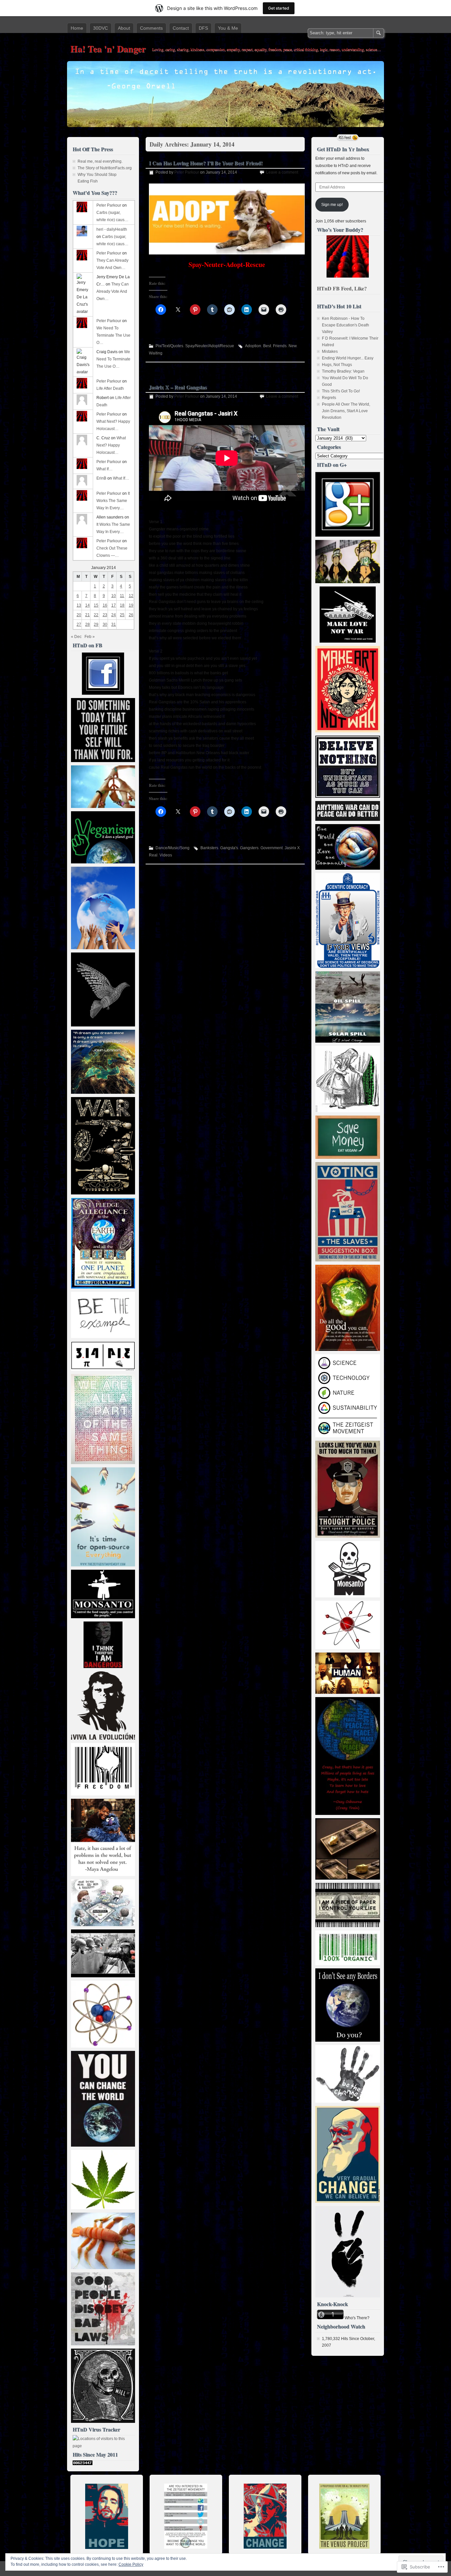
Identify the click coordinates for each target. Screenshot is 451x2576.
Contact (181, 28)
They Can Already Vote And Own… (113, 291)
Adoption (253, 346)
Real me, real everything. (100, 161)
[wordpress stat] (83, 2464)
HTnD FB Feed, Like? (342, 288)
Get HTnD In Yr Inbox (343, 149)
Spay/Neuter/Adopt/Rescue (210, 346)
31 (114, 624)
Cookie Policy (131, 2564)
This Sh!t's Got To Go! (341, 391)
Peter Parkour (187, 172)
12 (131, 596)
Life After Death (110, 388)
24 (114, 615)
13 (79, 605)
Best (267, 346)
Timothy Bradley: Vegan (343, 371)
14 (87, 605)
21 (87, 615)
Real (153, 855)
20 (79, 615)
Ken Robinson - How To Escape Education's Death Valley (346, 325)
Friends (280, 346)
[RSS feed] (348, 138)
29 (96, 624)
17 (114, 605)
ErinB (101, 478)
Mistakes (330, 351)
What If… (104, 469)
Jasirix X (292, 848)
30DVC (101, 28)
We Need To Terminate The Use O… (113, 335)
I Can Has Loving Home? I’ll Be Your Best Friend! (206, 163)
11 (122, 596)
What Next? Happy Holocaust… (111, 445)
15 (96, 605)
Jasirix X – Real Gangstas (178, 387)
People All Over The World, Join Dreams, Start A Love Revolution (346, 411)
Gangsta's (229, 848)
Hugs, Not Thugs (337, 365)
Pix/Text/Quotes (169, 346)
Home (77, 28)
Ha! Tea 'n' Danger (108, 49)
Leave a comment (282, 172)
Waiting (156, 353)
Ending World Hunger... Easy (348, 358)
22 (96, 615)
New (293, 346)
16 (105, 605)
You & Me (228, 28)
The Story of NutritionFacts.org (105, 168)
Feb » (90, 637)
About (124, 28)
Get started (279, 8)
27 (79, 624)
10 (114, 596)
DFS (203, 28)
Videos (166, 855)
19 (131, 605)
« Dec (76, 637)
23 (105, 615)
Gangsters (249, 848)
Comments (151, 28)
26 (131, 615)
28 (87, 624)
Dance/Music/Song (173, 848)
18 (122, 605)
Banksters (209, 848)
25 (122, 615)
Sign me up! (332, 205)
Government (272, 848)
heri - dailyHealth (112, 229)
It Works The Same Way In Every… (113, 501)
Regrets (329, 398)
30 (105, 624)
